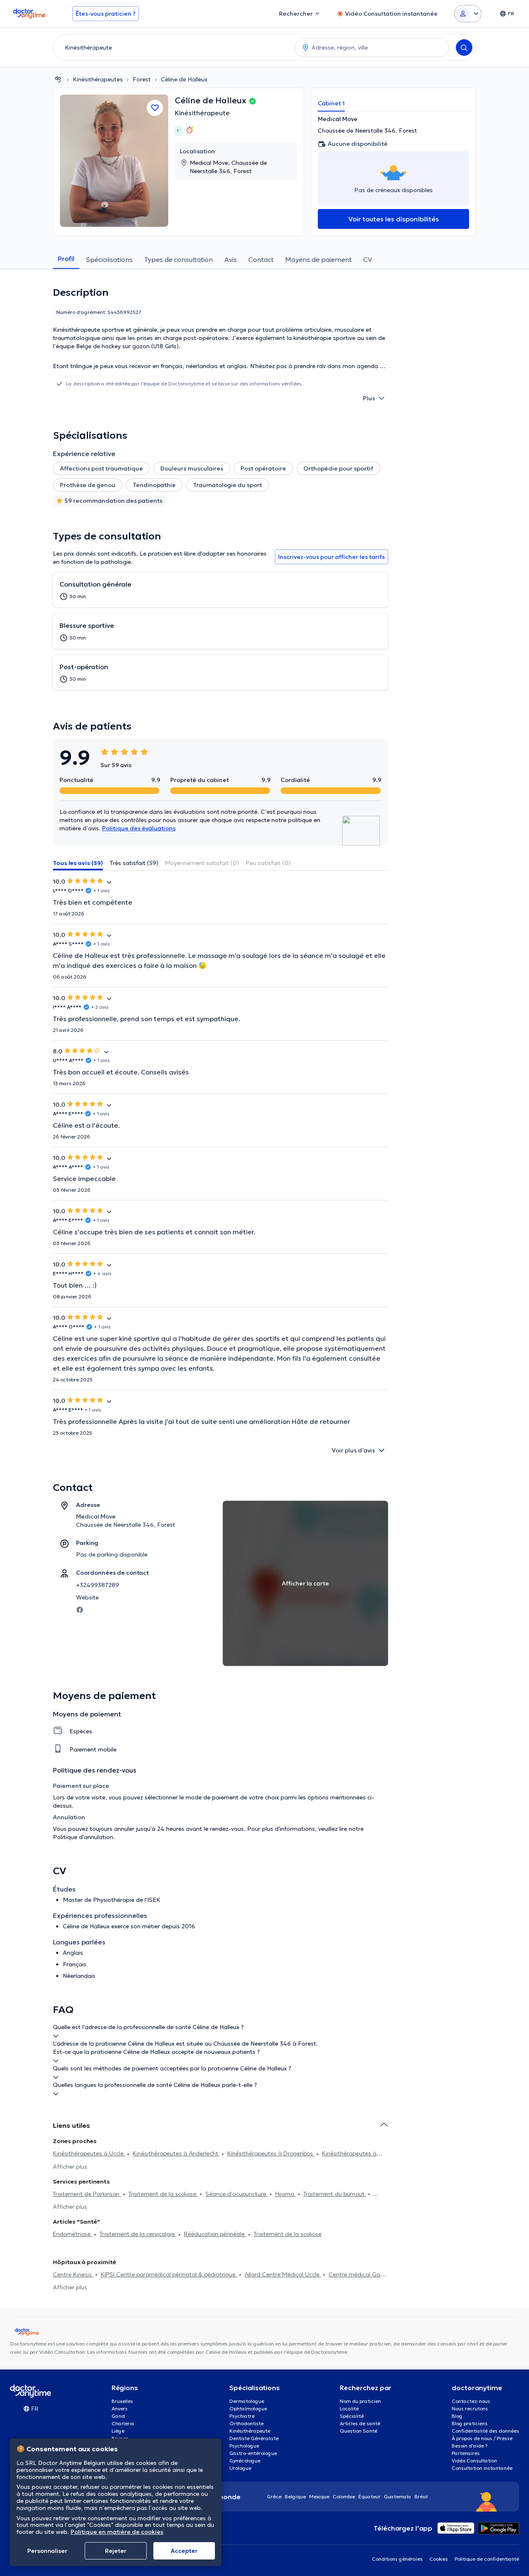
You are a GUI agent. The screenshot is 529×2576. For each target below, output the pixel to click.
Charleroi (123, 2423)
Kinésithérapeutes (98, 79)
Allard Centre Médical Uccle (283, 2274)
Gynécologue (245, 2461)
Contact (261, 259)
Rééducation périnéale (215, 2234)
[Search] (464, 48)
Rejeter (116, 2551)
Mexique (319, 2496)
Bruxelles (122, 2401)
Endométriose (73, 2234)
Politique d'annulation (83, 1837)
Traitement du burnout (335, 2194)
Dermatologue (247, 2401)
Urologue (240, 2468)
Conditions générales (397, 2559)
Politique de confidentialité (487, 2559)
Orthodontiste (247, 2423)
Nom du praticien (360, 2401)
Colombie (344, 2496)
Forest (142, 79)
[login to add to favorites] (155, 108)
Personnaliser (47, 2551)
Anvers (120, 2408)
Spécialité (352, 2416)
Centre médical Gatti (357, 2274)
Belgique (295, 2496)
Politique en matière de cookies (117, 2532)
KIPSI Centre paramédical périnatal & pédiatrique (169, 2274)
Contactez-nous (471, 2401)
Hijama (286, 2194)
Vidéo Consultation (474, 2461)
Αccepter (184, 2551)
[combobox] (172, 48)
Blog (457, 2416)
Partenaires (466, 2453)
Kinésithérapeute (202, 113)
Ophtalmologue (248, 2408)
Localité (349, 2408)
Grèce (274, 2496)
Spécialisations (109, 259)
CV (368, 259)
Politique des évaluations (139, 828)
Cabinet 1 (331, 103)
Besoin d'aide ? (470, 2446)
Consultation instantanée (482, 2468)
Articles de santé (360, 2423)
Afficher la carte (305, 1583)
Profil (66, 259)
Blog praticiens (470, 2423)
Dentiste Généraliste (254, 2438)
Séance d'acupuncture (237, 2194)
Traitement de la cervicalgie (138, 2234)
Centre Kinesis (73, 2274)
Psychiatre (242, 2416)
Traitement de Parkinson (87, 2194)
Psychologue (244, 2446)
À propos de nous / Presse (482, 2438)
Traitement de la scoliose (163, 2194)
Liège (118, 2431)
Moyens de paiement (318, 259)
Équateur (369, 2496)
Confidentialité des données (485, 2431)
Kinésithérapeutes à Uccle (89, 2153)
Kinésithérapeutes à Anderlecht (176, 2153)
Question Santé (359, 2431)
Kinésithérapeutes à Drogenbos (271, 2153)
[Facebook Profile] (80, 1609)
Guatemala (398, 2496)
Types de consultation (179, 259)
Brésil (421, 2496)
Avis (231, 259)
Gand (118, 2416)
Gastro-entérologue (253, 2453)
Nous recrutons (470, 2408)
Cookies (439, 2559)
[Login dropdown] (468, 14)
